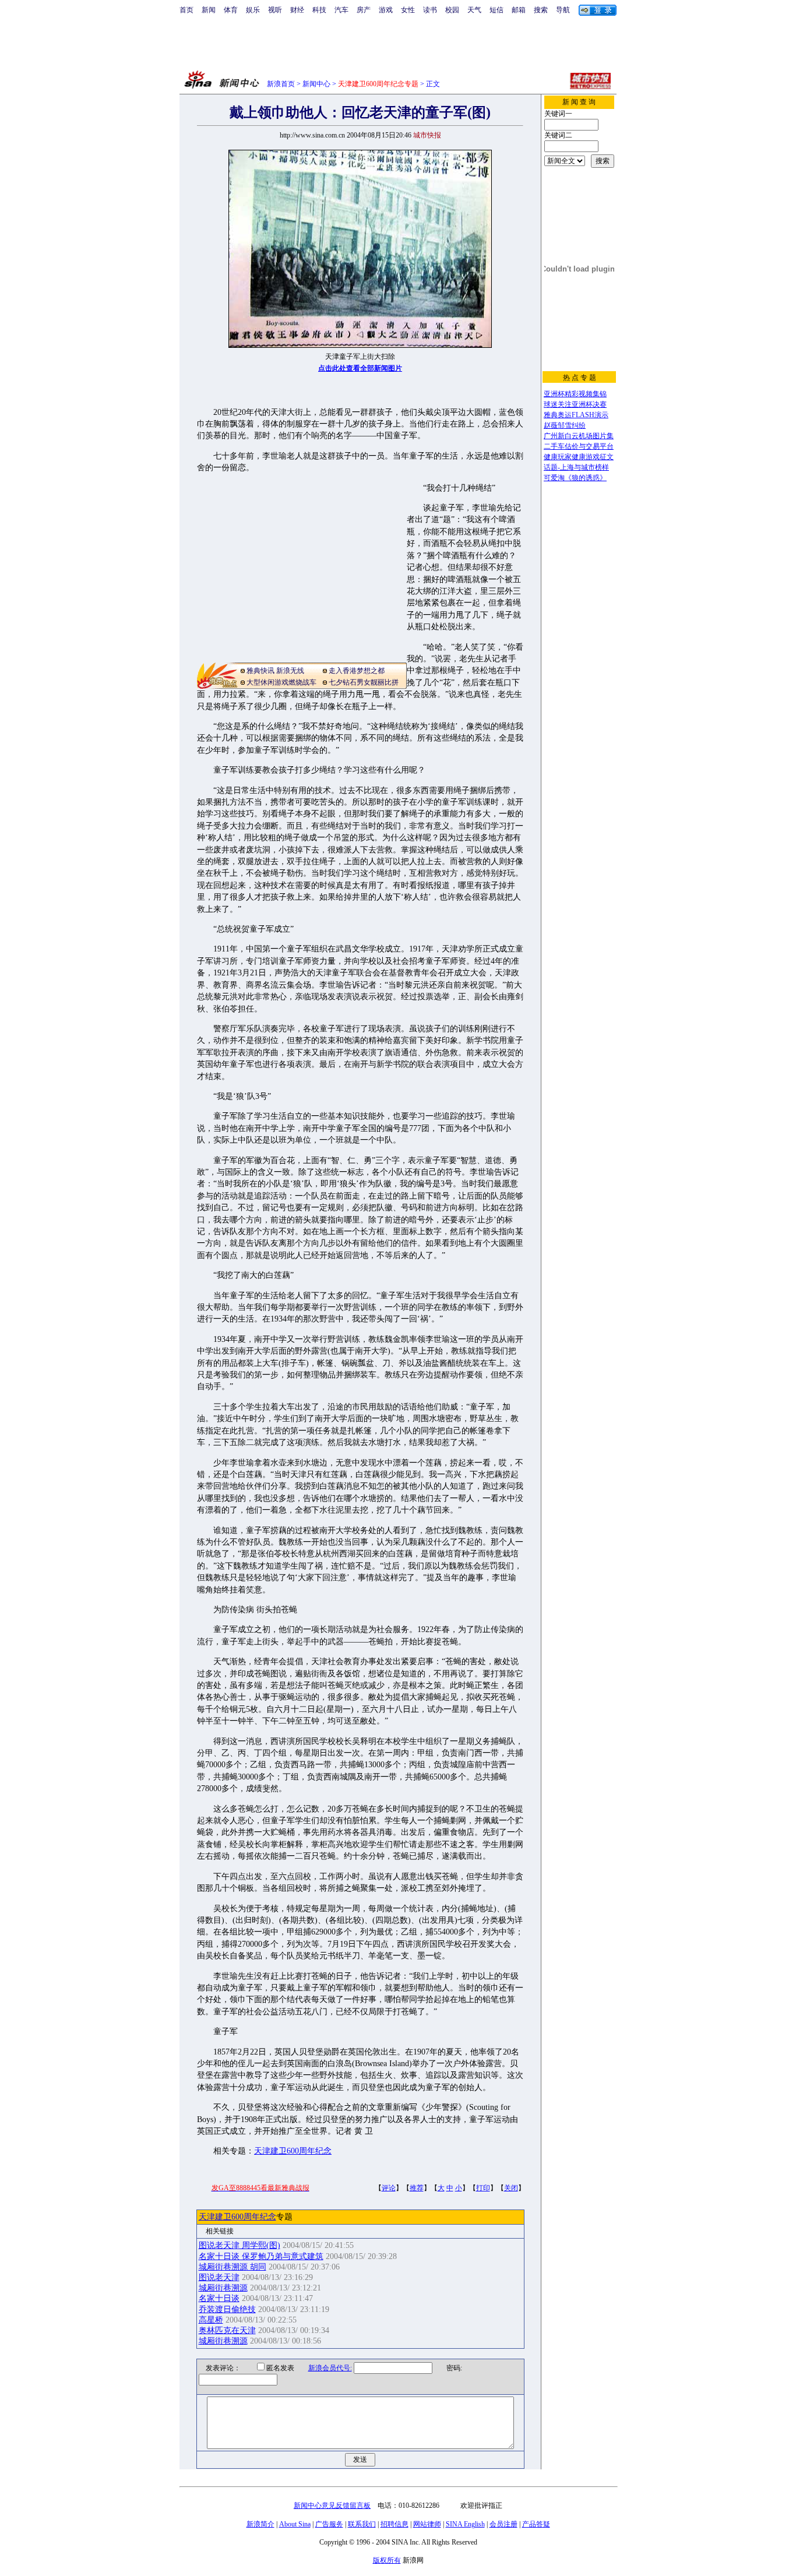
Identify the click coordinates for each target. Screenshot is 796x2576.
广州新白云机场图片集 (579, 436)
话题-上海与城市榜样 (576, 467)
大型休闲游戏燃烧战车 (281, 682)
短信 (496, 10)
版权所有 (387, 2560)
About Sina (295, 2524)
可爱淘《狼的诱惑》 (575, 478)
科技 (319, 10)
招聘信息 (395, 2524)
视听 (275, 10)
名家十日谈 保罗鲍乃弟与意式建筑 (261, 2256)
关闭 (511, 2188)
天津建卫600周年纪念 (293, 2151)
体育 (231, 10)
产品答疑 (536, 2524)
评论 (389, 2188)
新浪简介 (260, 2524)
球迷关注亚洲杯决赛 (575, 404)
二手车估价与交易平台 (579, 446)
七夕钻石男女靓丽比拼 (364, 682)
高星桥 (211, 2320)
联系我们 (362, 2524)
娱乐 (253, 10)
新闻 (209, 10)
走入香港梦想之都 (357, 671)
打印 (483, 2188)
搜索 (541, 10)
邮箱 (519, 10)
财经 (297, 10)
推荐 (417, 2188)
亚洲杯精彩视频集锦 (575, 394)
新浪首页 (281, 84)
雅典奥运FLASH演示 (576, 415)
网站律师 (427, 2524)
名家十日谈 (219, 2298)
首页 (186, 10)
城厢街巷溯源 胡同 (233, 2267)
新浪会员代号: (330, 2368)
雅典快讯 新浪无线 (275, 671)
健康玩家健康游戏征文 (579, 457)
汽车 (341, 10)
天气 (474, 10)
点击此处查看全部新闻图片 (360, 368)
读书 (430, 10)
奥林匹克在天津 (227, 2330)
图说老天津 (219, 2277)
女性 (408, 10)
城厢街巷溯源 (223, 2288)
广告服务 (329, 2524)
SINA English (465, 2524)
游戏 (386, 10)
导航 (563, 10)
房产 (364, 10)
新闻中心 (316, 84)
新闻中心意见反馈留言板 (332, 2505)
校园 (452, 10)
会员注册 (503, 2524)
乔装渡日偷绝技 (227, 2309)
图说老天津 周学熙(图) (239, 2245)
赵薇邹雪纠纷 (565, 425)
